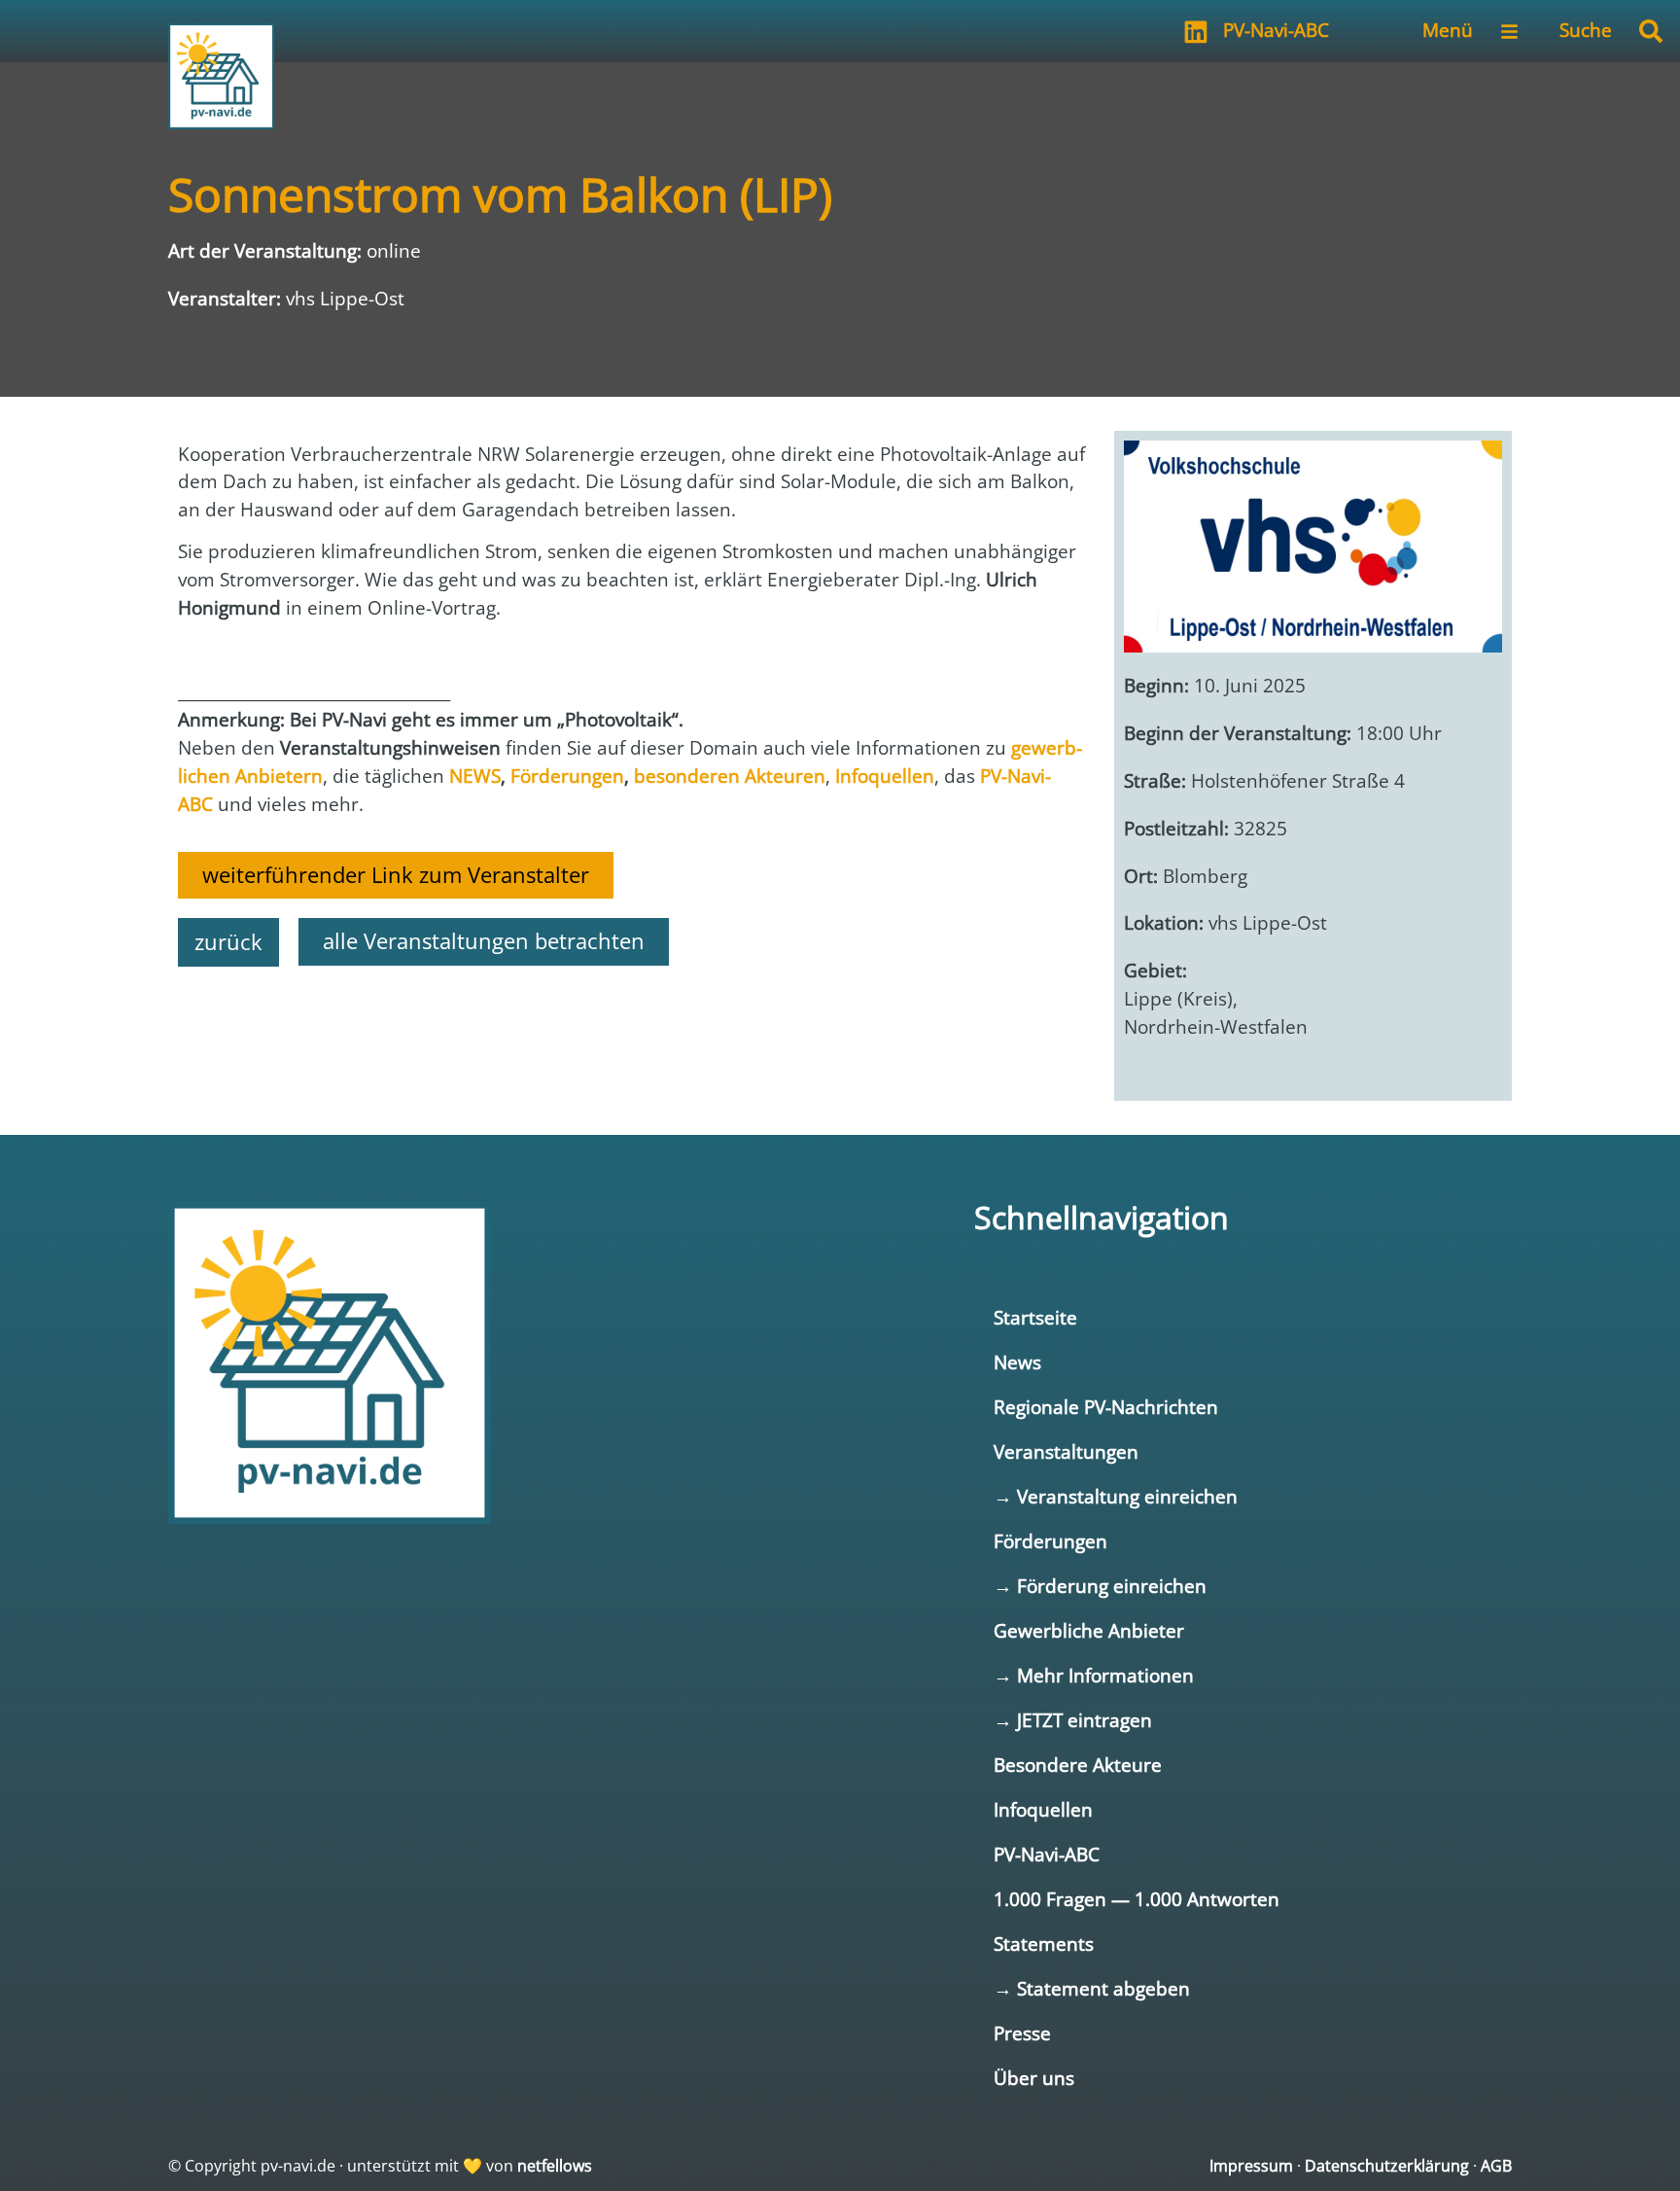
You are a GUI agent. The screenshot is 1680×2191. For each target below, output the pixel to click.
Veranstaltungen (1066, 1451)
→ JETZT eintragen (1073, 1720)
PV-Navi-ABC (1276, 30)
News (1017, 1362)
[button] (1651, 31)
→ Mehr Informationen (1094, 1675)
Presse (1022, 2033)
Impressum (1251, 2166)
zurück (228, 942)
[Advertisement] (632, 1035)
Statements (1044, 1944)
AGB (1496, 2166)
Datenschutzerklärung (1387, 2166)
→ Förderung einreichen (1100, 1586)
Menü (1448, 30)
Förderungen (1050, 1541)
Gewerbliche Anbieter (1089, 1630)
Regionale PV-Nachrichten (1106, 1407)
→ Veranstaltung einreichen (1116, 1496)
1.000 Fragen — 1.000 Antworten (1137, 1899)
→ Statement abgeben (1092, 1988)
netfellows (555, 2166)
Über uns (1034, 2078)
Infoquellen (1043, 1809)
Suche (1586, 30)
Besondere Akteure (1078, 1765)
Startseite (1035, 1317)
